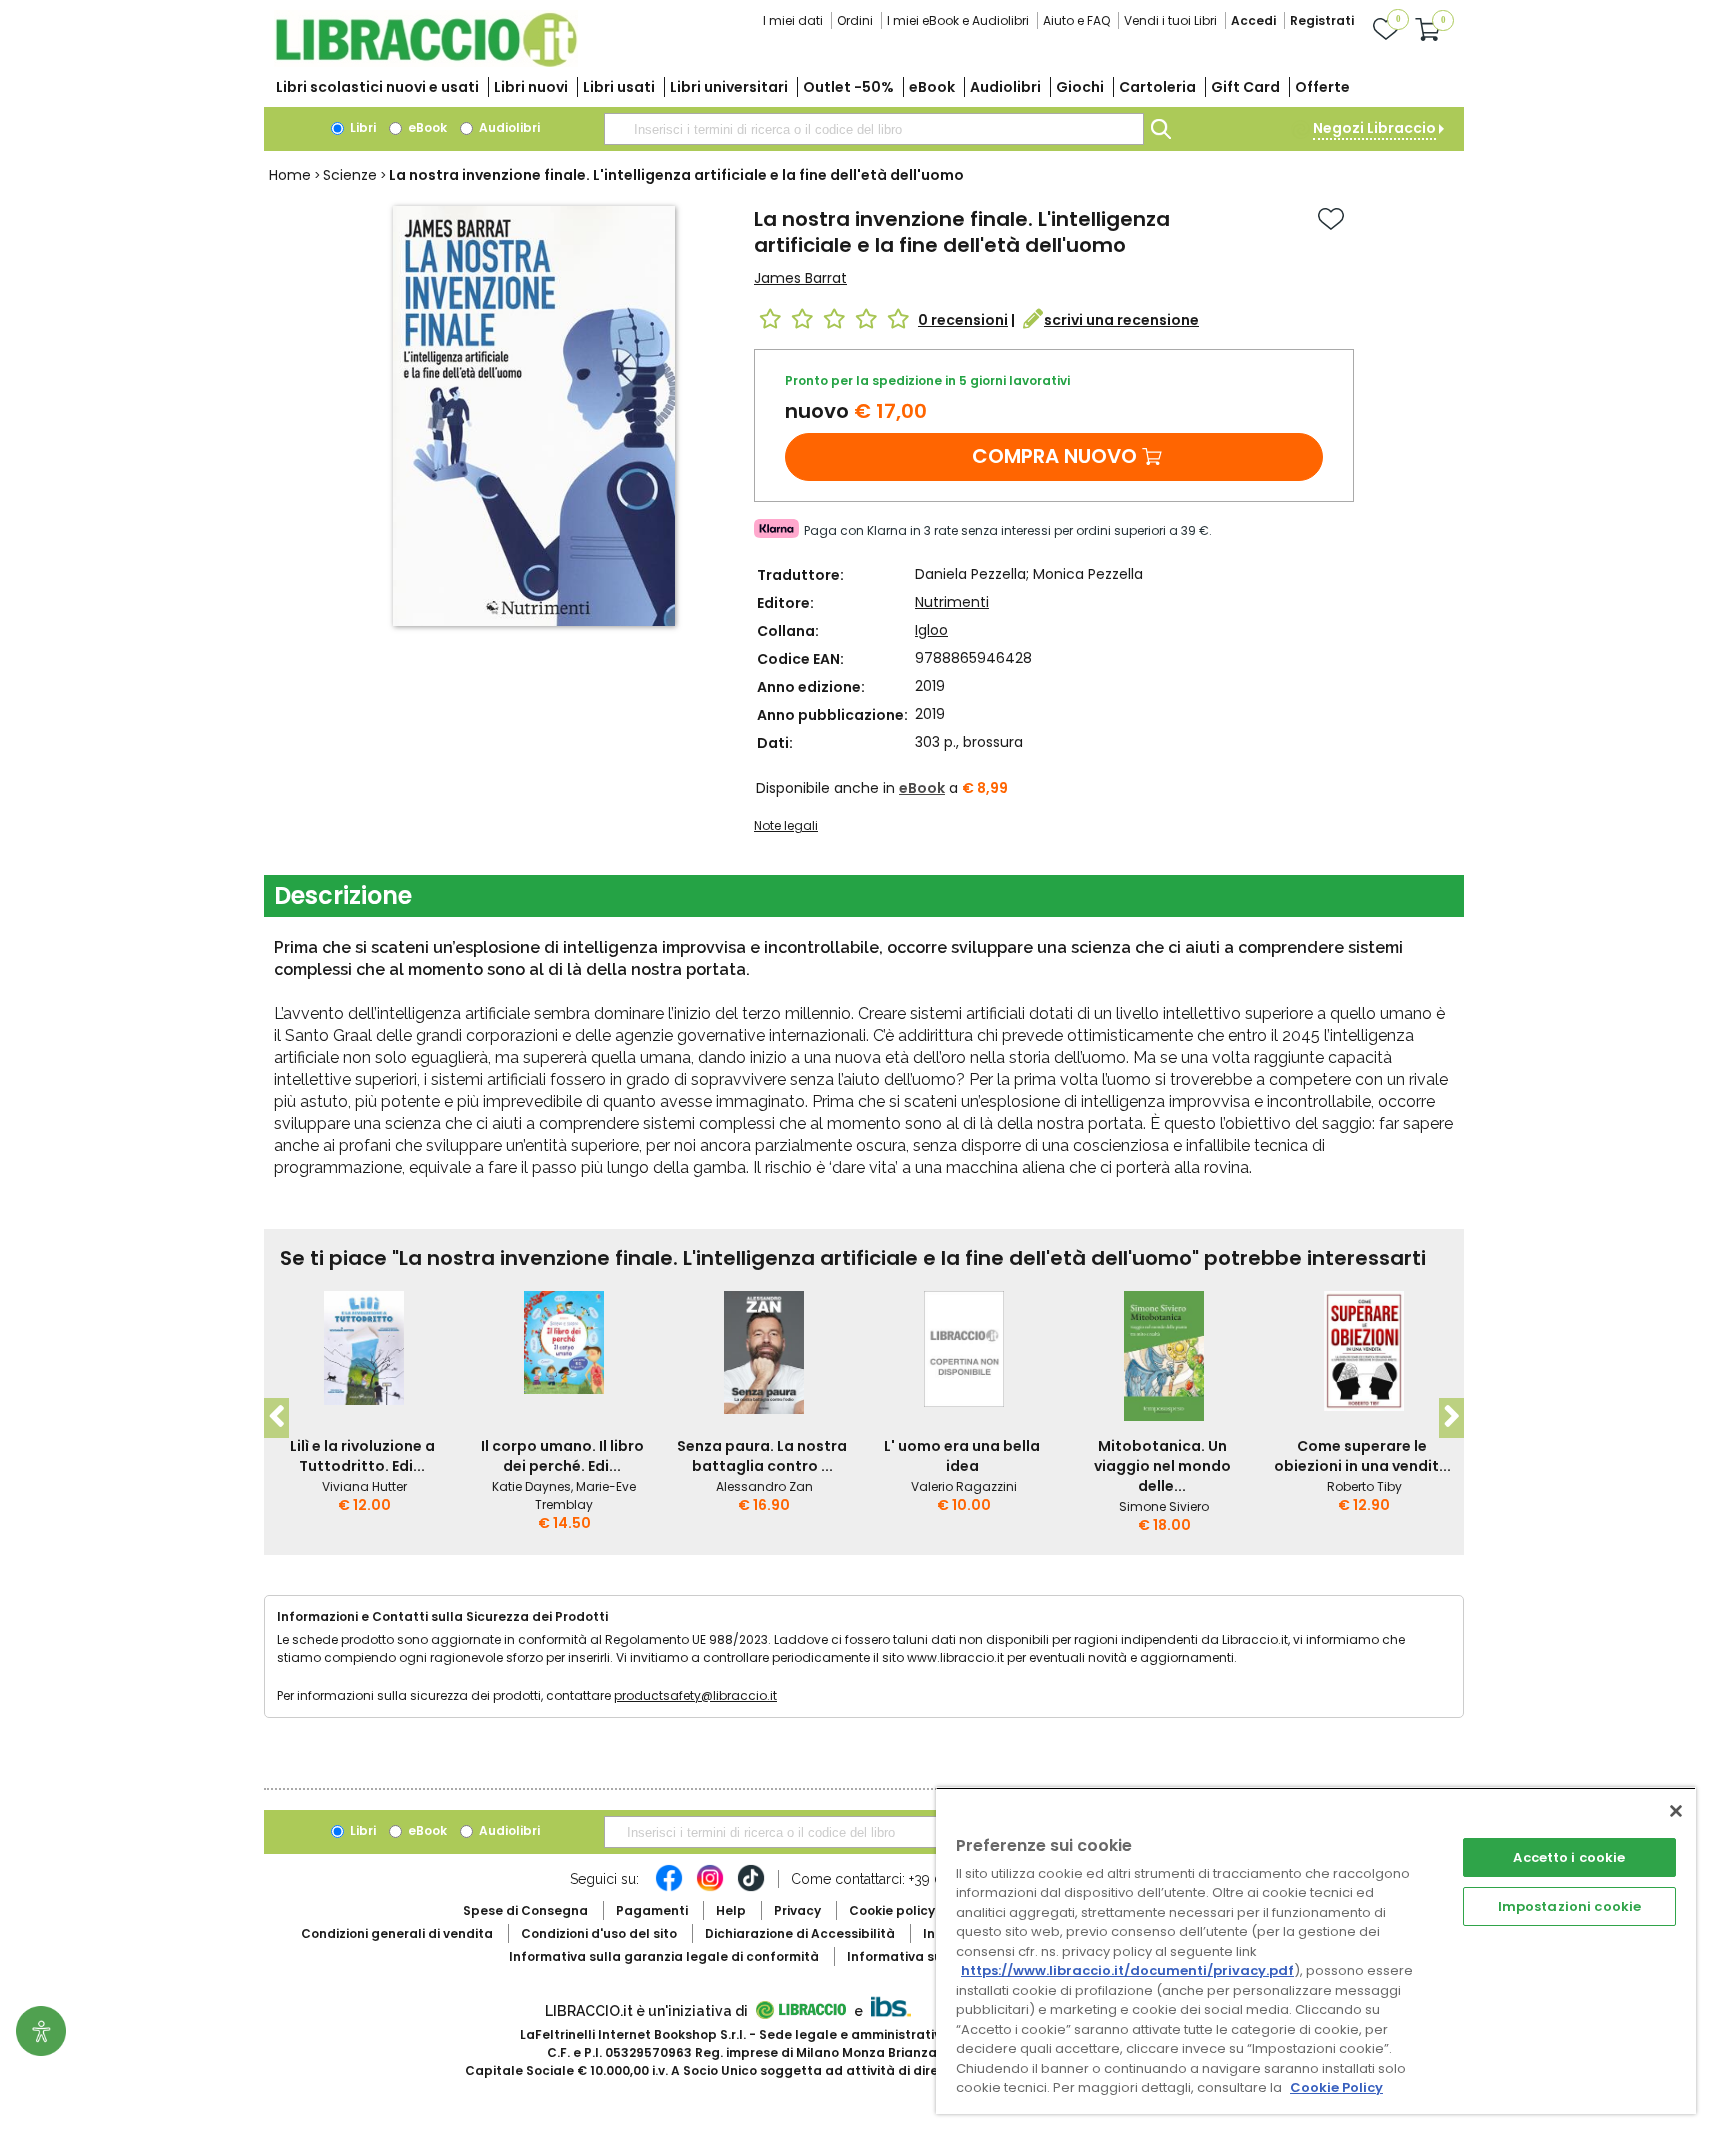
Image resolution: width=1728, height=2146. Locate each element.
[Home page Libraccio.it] (426, 62)
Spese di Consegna (525, 1910)
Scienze (350, 175)
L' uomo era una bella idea (962, 1456)
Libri (361, 127)
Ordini (855, 20)
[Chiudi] (1676, 1811)
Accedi (1253, 20)
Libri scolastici (377, 87)
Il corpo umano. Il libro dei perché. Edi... (562, 1456)
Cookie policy (892, 1910)
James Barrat (800, 278)
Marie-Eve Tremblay (585, 1495)
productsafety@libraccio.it (695, 1695)
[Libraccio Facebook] (669, 1888)
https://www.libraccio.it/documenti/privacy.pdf (1127, 1970)
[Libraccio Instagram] (710, 1888)
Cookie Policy (1336, 2087)
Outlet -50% (848, 87)
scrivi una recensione (1121, 320)
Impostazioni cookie (1569, 1906)
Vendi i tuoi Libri (1170, 20)
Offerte (1322, 87)
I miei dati (793, 20)
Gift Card (1245, 87)
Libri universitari (729, 87)
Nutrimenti (952, 602)
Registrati (1322, 20)
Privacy (797, 1910)
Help (731, 1910)
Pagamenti (652, 1910)
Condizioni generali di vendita (397, 1933)
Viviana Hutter (364, 1486)
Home (290, 175)
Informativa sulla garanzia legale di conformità (664, 1956)
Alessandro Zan (764, 1486)
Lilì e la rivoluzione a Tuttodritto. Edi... (362, 1456)
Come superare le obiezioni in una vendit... (1362, 1456)
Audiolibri (1005, 87)
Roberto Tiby (1364, 1486)
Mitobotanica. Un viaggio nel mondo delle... (1162, 1466)
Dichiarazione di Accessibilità (800, 1933)
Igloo (931, 630)
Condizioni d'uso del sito (599, 1933)
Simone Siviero (1164, 1506)
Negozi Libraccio (1374, 128)
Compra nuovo (1054, 456)
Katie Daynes (531, 1486)
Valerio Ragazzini (964, 1486)
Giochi (1080, 87)
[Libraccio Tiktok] (751, 1888)
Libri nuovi (531, 87)
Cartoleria (1157, 87)
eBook (932, 87)
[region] (1316, 1950)
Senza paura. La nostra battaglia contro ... (762, 1456)
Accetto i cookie (1569, 1857)
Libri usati (619, 87)
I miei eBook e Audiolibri (958, 20)
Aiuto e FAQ (1076, 20)
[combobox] (874, 129)
